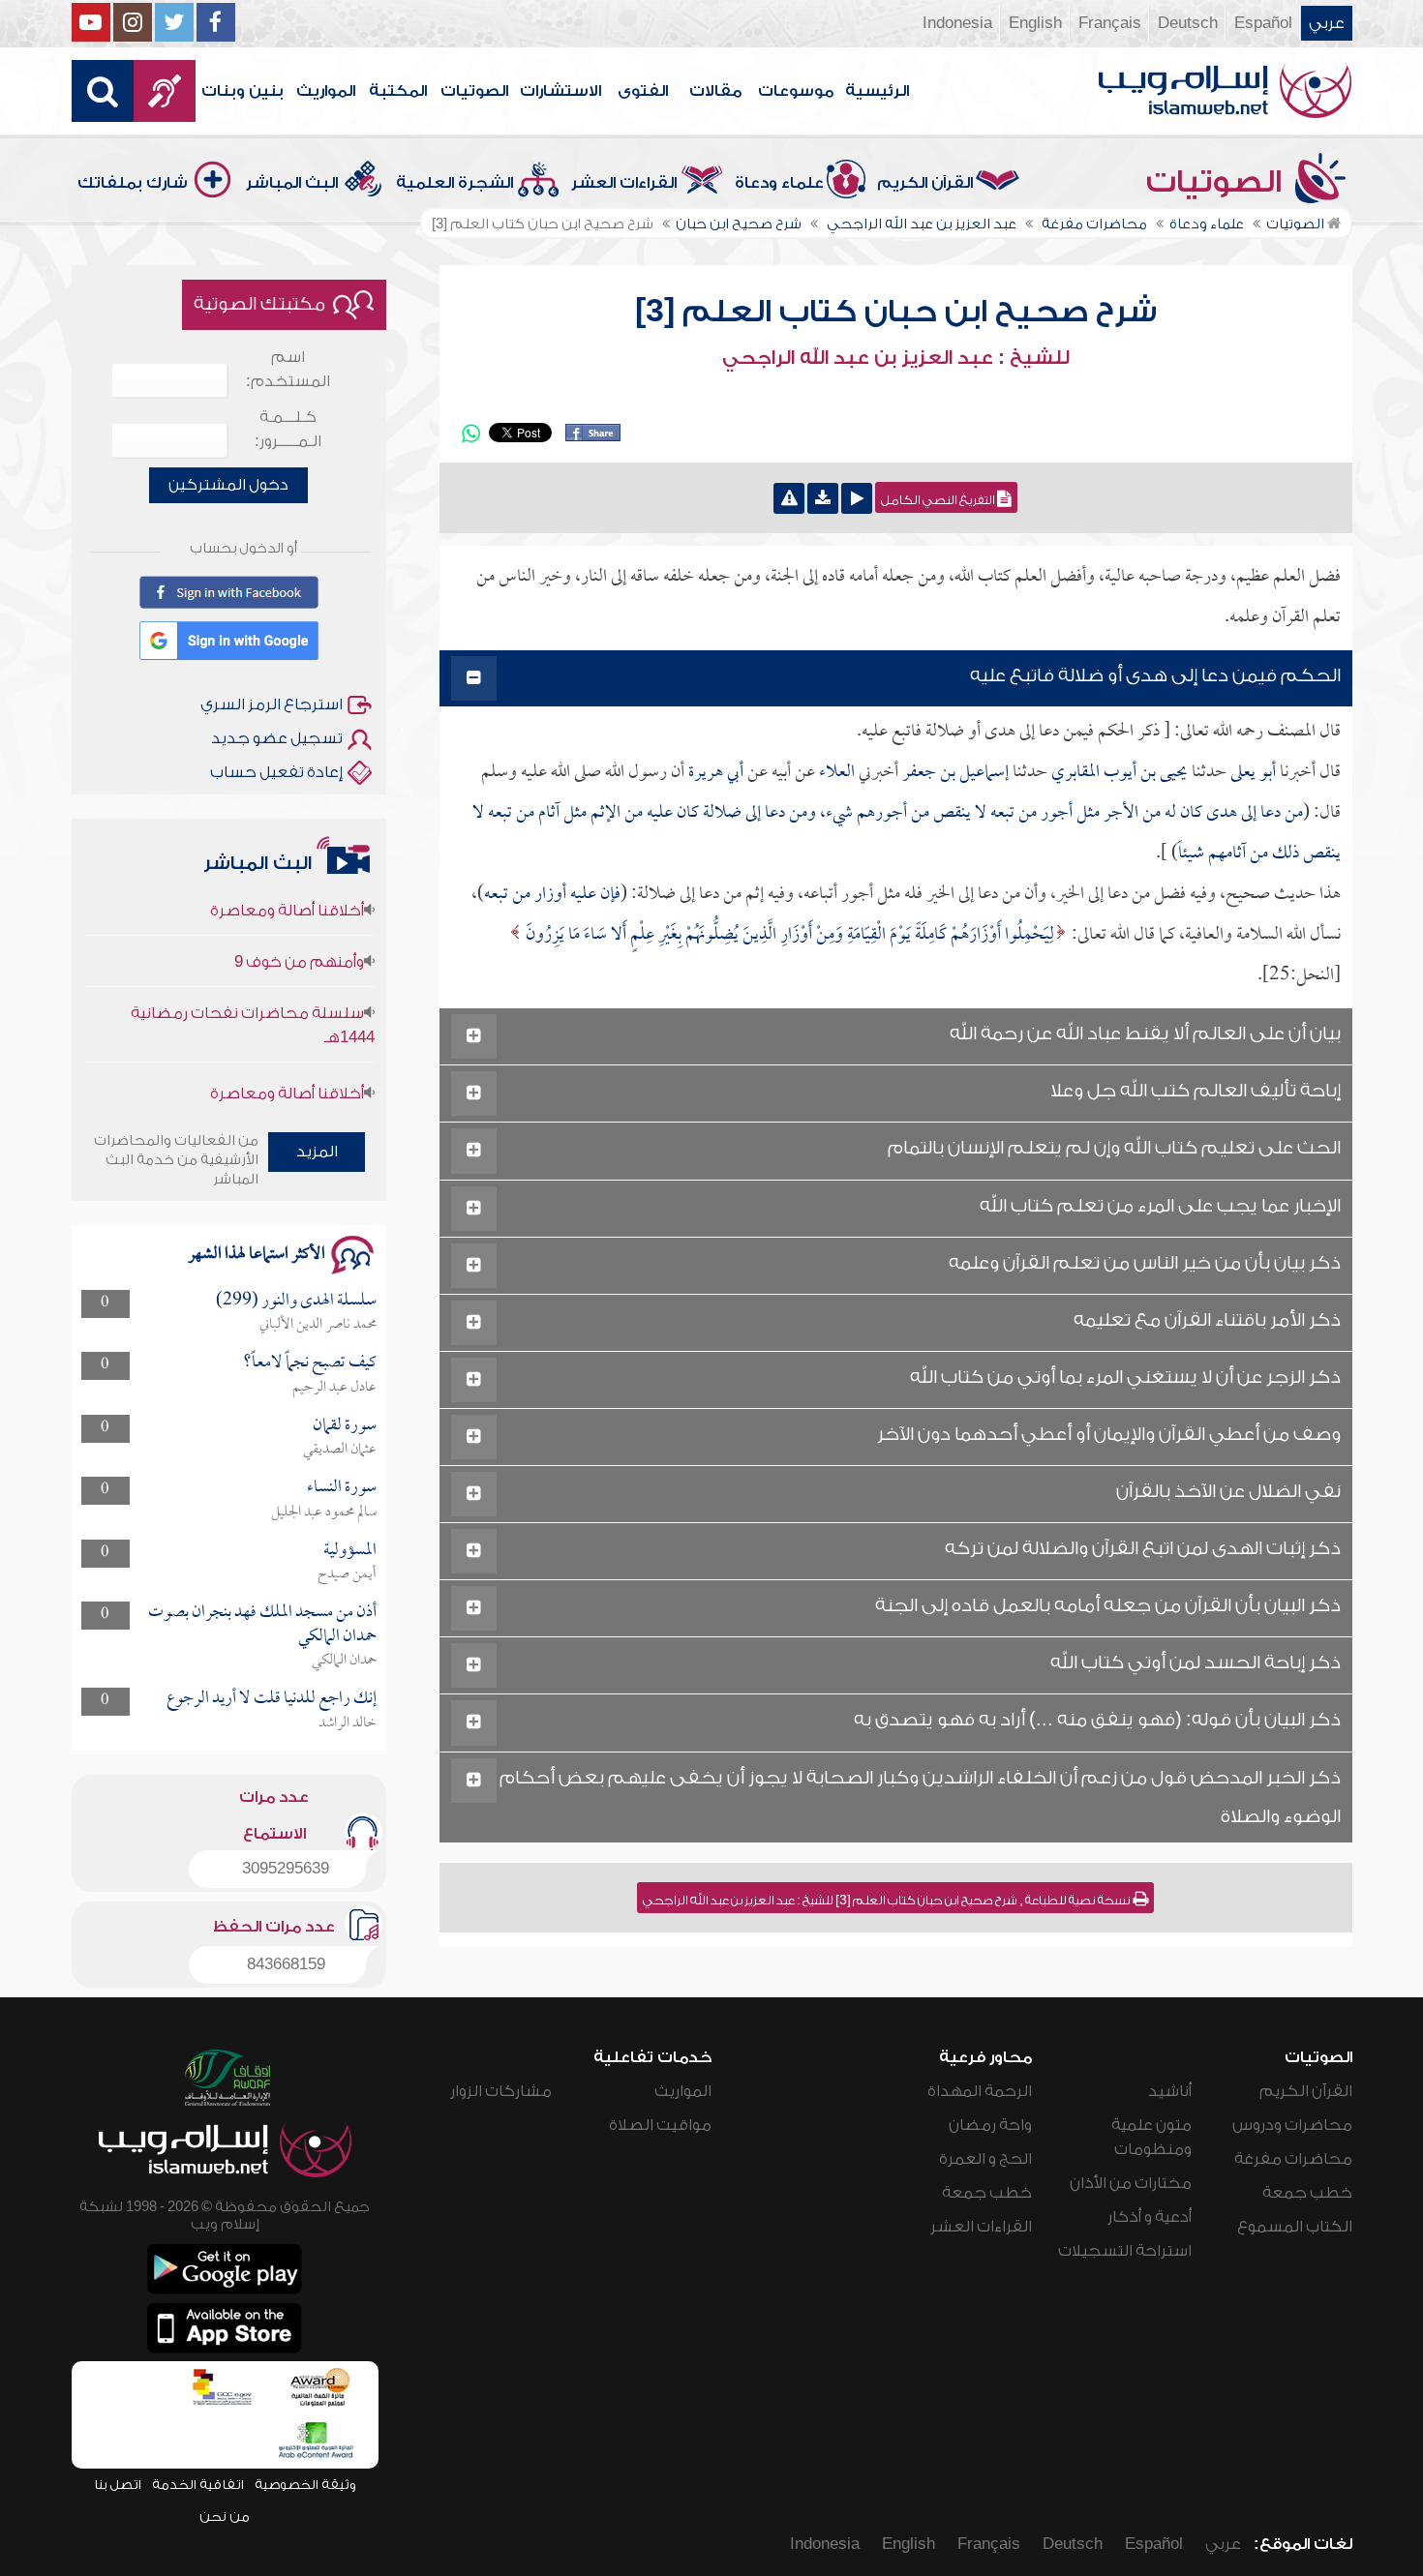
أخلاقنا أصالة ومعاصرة (287, 1063)
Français (1110, 23)
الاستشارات (560, 91)
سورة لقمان (345, 1426)
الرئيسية (877, 91)
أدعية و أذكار (1150, 2217)
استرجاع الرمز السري (272, 704)
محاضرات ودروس (1292, 2125)
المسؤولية (350, 1551)
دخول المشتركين (228, 485)
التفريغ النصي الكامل (939, 500)
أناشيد (1170, 2091)
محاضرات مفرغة (1293, 2159)
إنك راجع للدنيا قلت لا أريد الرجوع (272, 1699)
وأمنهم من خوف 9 (299, 932)
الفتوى (643, 91)
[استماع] (857, 498)
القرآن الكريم (925, 183)
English (1035, 23)
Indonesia (957, 23)
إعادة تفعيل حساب (276, 772)
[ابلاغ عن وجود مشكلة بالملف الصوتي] (789, 498)
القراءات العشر (624, 183)
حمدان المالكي (344, 1661)
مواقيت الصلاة (660, 2125)
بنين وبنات (242, 91)
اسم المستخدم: (288, 369)
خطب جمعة (1307, 2193)
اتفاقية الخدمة (198, 2485)
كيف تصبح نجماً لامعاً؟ (310, 1363)
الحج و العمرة (985, 2159)
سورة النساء (342, 1488)
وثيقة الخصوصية (305, 2485)
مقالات (715, 91)
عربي (1327, 23)
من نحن (225, 2516)
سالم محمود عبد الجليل (324, 1513)
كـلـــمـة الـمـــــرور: (288, 429)
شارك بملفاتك (133, 183)
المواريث (326, 91)
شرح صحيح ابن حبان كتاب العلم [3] (896, 312)
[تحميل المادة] (823, 498)
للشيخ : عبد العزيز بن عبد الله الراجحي (896, 358)
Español (1263, 23)
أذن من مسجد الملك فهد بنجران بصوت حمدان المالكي (262, 1624)
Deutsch (1188, 23)
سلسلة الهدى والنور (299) (296, 1301)
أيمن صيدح (347, 1574)
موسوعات (796, 91)
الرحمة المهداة (980, 2091)
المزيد (317, 1152)
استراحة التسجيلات (1125, 2251)
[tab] (896, 679)
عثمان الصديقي (340, 1450)
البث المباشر (292, 183)
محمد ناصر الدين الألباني (318, 1325)
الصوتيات (474, 91)
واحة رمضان (990, 2125)
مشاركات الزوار (501, 2091)
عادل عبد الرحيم (334, 1388)
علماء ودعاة (779, 183)
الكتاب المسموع (1295, 2227)
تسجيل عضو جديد (277, 738)
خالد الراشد (348, 1723)
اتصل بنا (118, 2485)
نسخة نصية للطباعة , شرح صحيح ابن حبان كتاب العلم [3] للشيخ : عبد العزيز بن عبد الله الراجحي (888, 1901)
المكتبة (398, 91)
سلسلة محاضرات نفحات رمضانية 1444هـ (253, 995)
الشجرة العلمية (454, 183)
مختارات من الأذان (1131, 2183)
